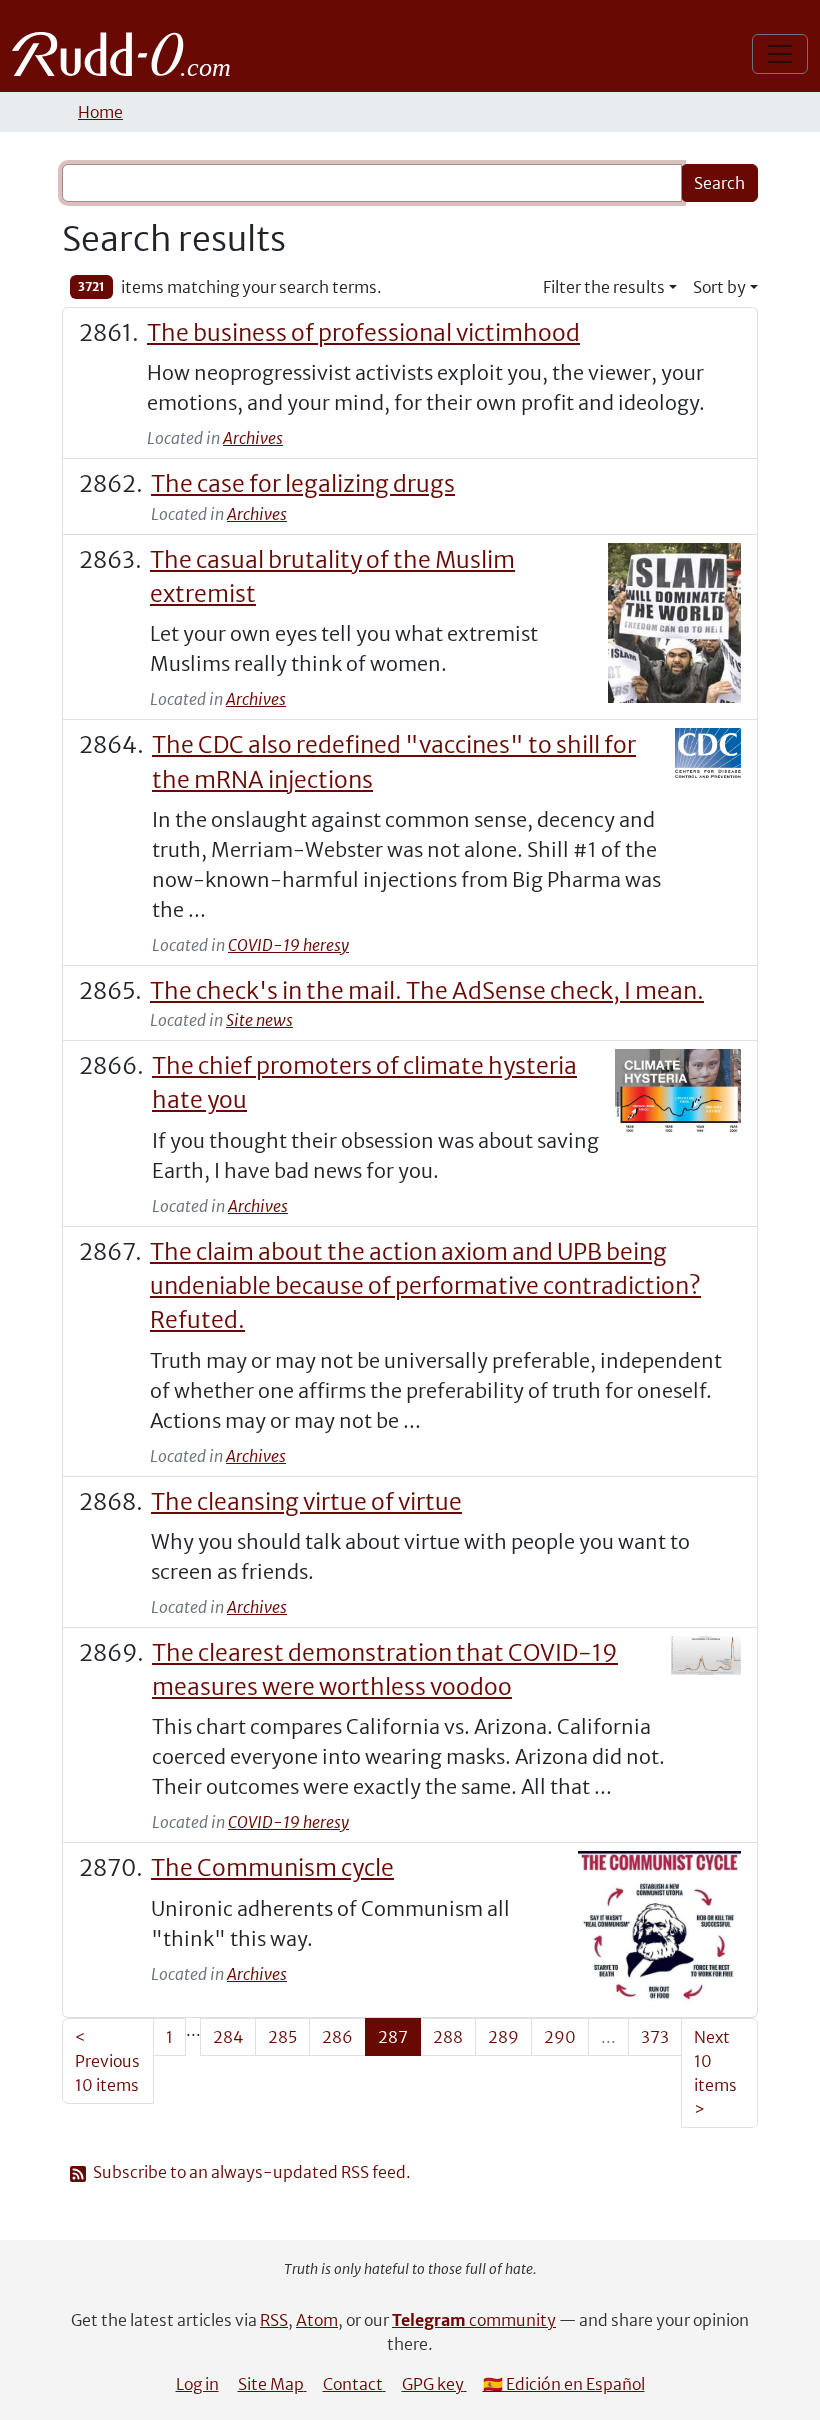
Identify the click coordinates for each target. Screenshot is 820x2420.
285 (282, 2037)
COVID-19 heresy (288, 945)
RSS (274, 2320)
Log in (197, 2384)
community (474, 2320)
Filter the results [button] (604, 287)
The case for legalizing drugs (303, 484)
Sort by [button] (719, 287)
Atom (317, 2320)
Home (100, 112)
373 (655, 2037)
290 (560, 2037)
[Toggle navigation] (780, 54)
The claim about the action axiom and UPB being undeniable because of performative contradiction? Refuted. (425, 1286)
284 (228, 2037)
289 (503, 2037)
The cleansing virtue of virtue (306, 1502)
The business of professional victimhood (363, 333)
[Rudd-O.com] (126, 54)
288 (448, 2037)
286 (337, 2037)
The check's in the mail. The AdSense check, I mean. (427, 991)
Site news (259, 1020)
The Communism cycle (272, 1868)
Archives (253, 438)
